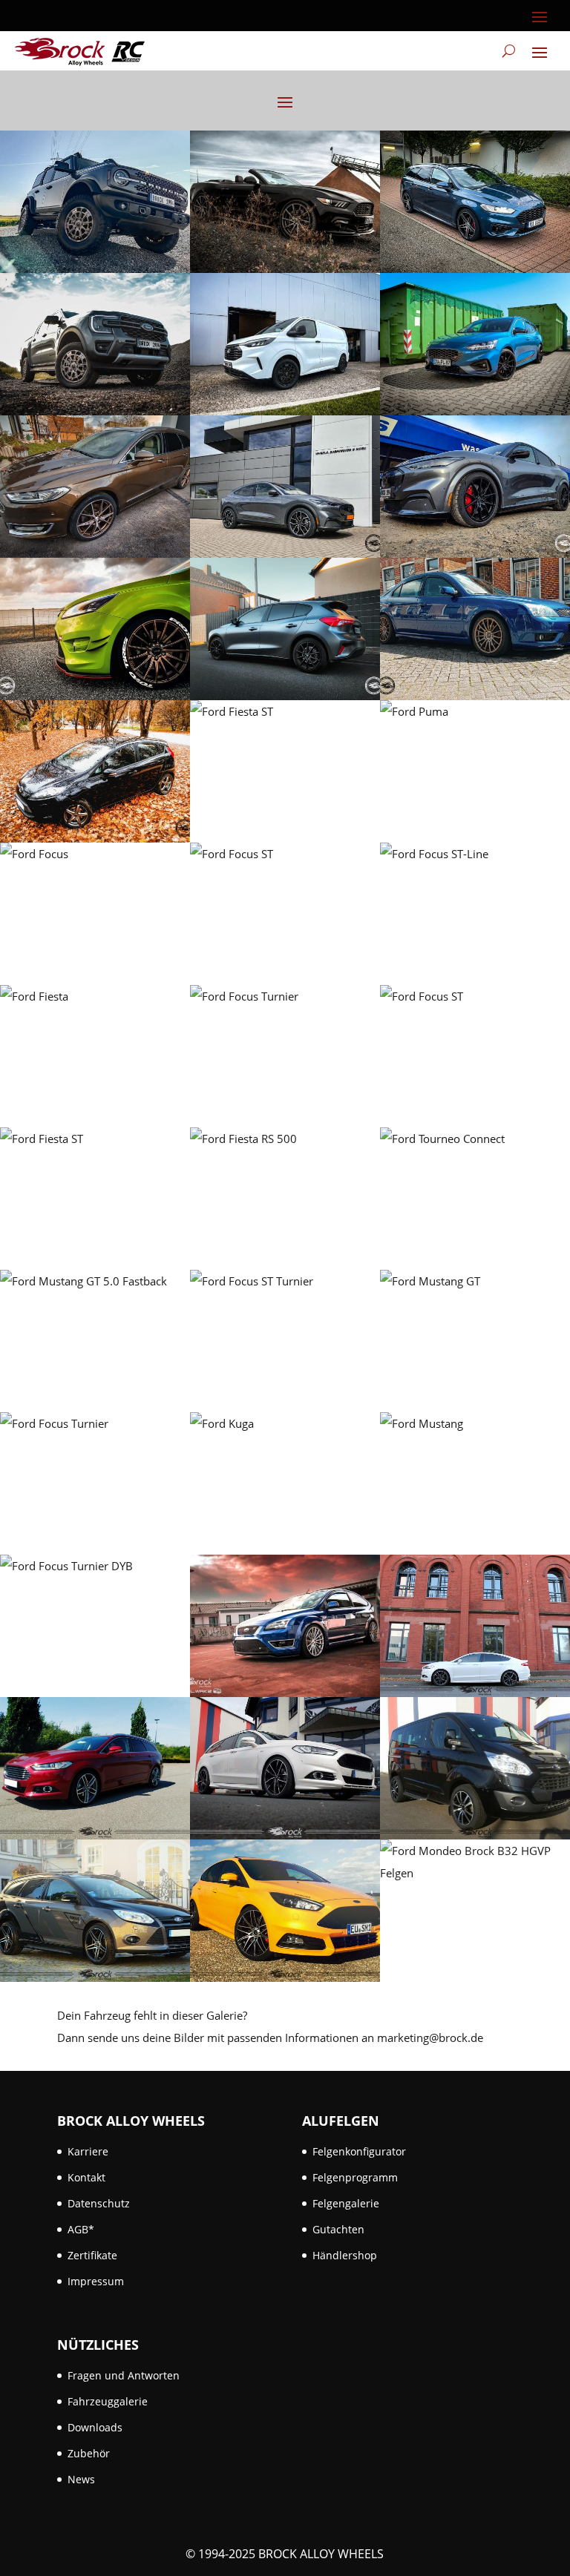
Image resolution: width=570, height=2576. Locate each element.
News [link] (81, 2479)
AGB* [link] (81, 2229)
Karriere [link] (88, 2151)
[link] (80, 51)
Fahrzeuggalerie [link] (108, 2401)
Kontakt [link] (86, 2177)
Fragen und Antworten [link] (124, 2375)
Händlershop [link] (345, 2255)
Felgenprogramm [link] (355, 2177)
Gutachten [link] (338, 2229)
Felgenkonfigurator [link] (359, 2151)
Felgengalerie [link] (346, 2203)
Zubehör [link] (89, 2453)
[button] (540, 16)
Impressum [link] (96, 2281)
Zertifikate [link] (92, 2255)
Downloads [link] (95, 2427)
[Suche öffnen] (509, 51)
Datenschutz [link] (99, 2203)
